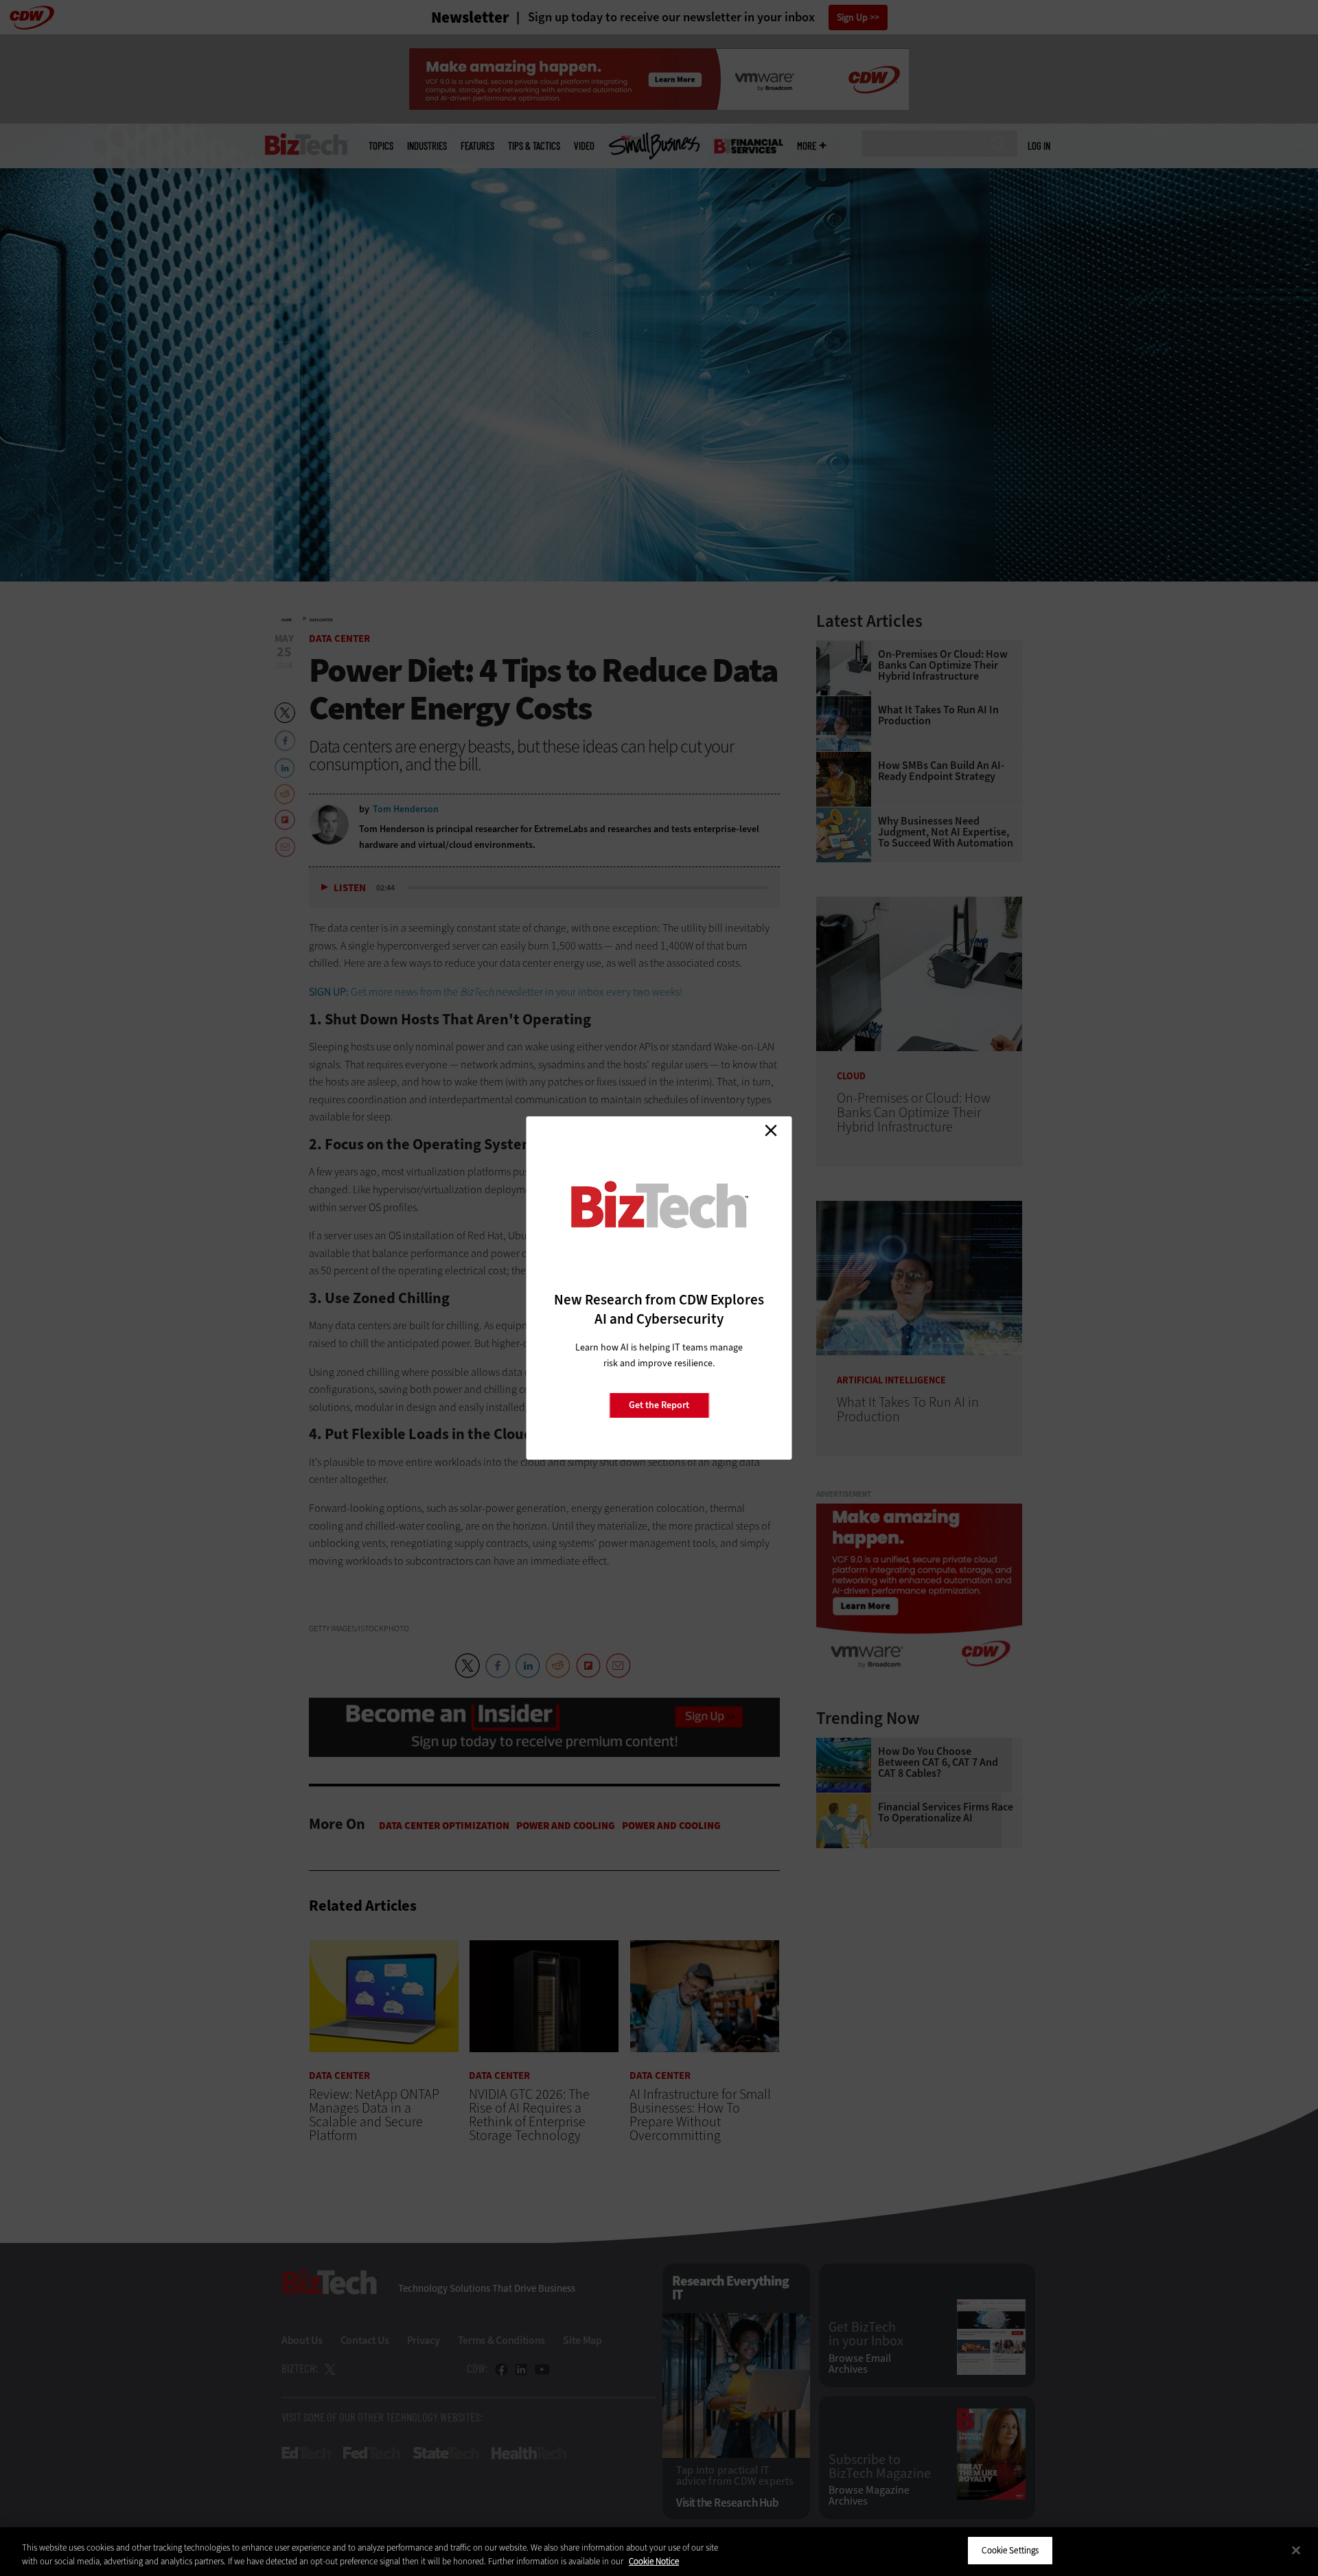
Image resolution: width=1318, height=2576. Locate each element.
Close (771, 1130)
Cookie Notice (654, 2561)
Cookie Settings (1010, 2550)
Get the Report (659, 1405)
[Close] (1296, 2550)
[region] (659, 2552)
